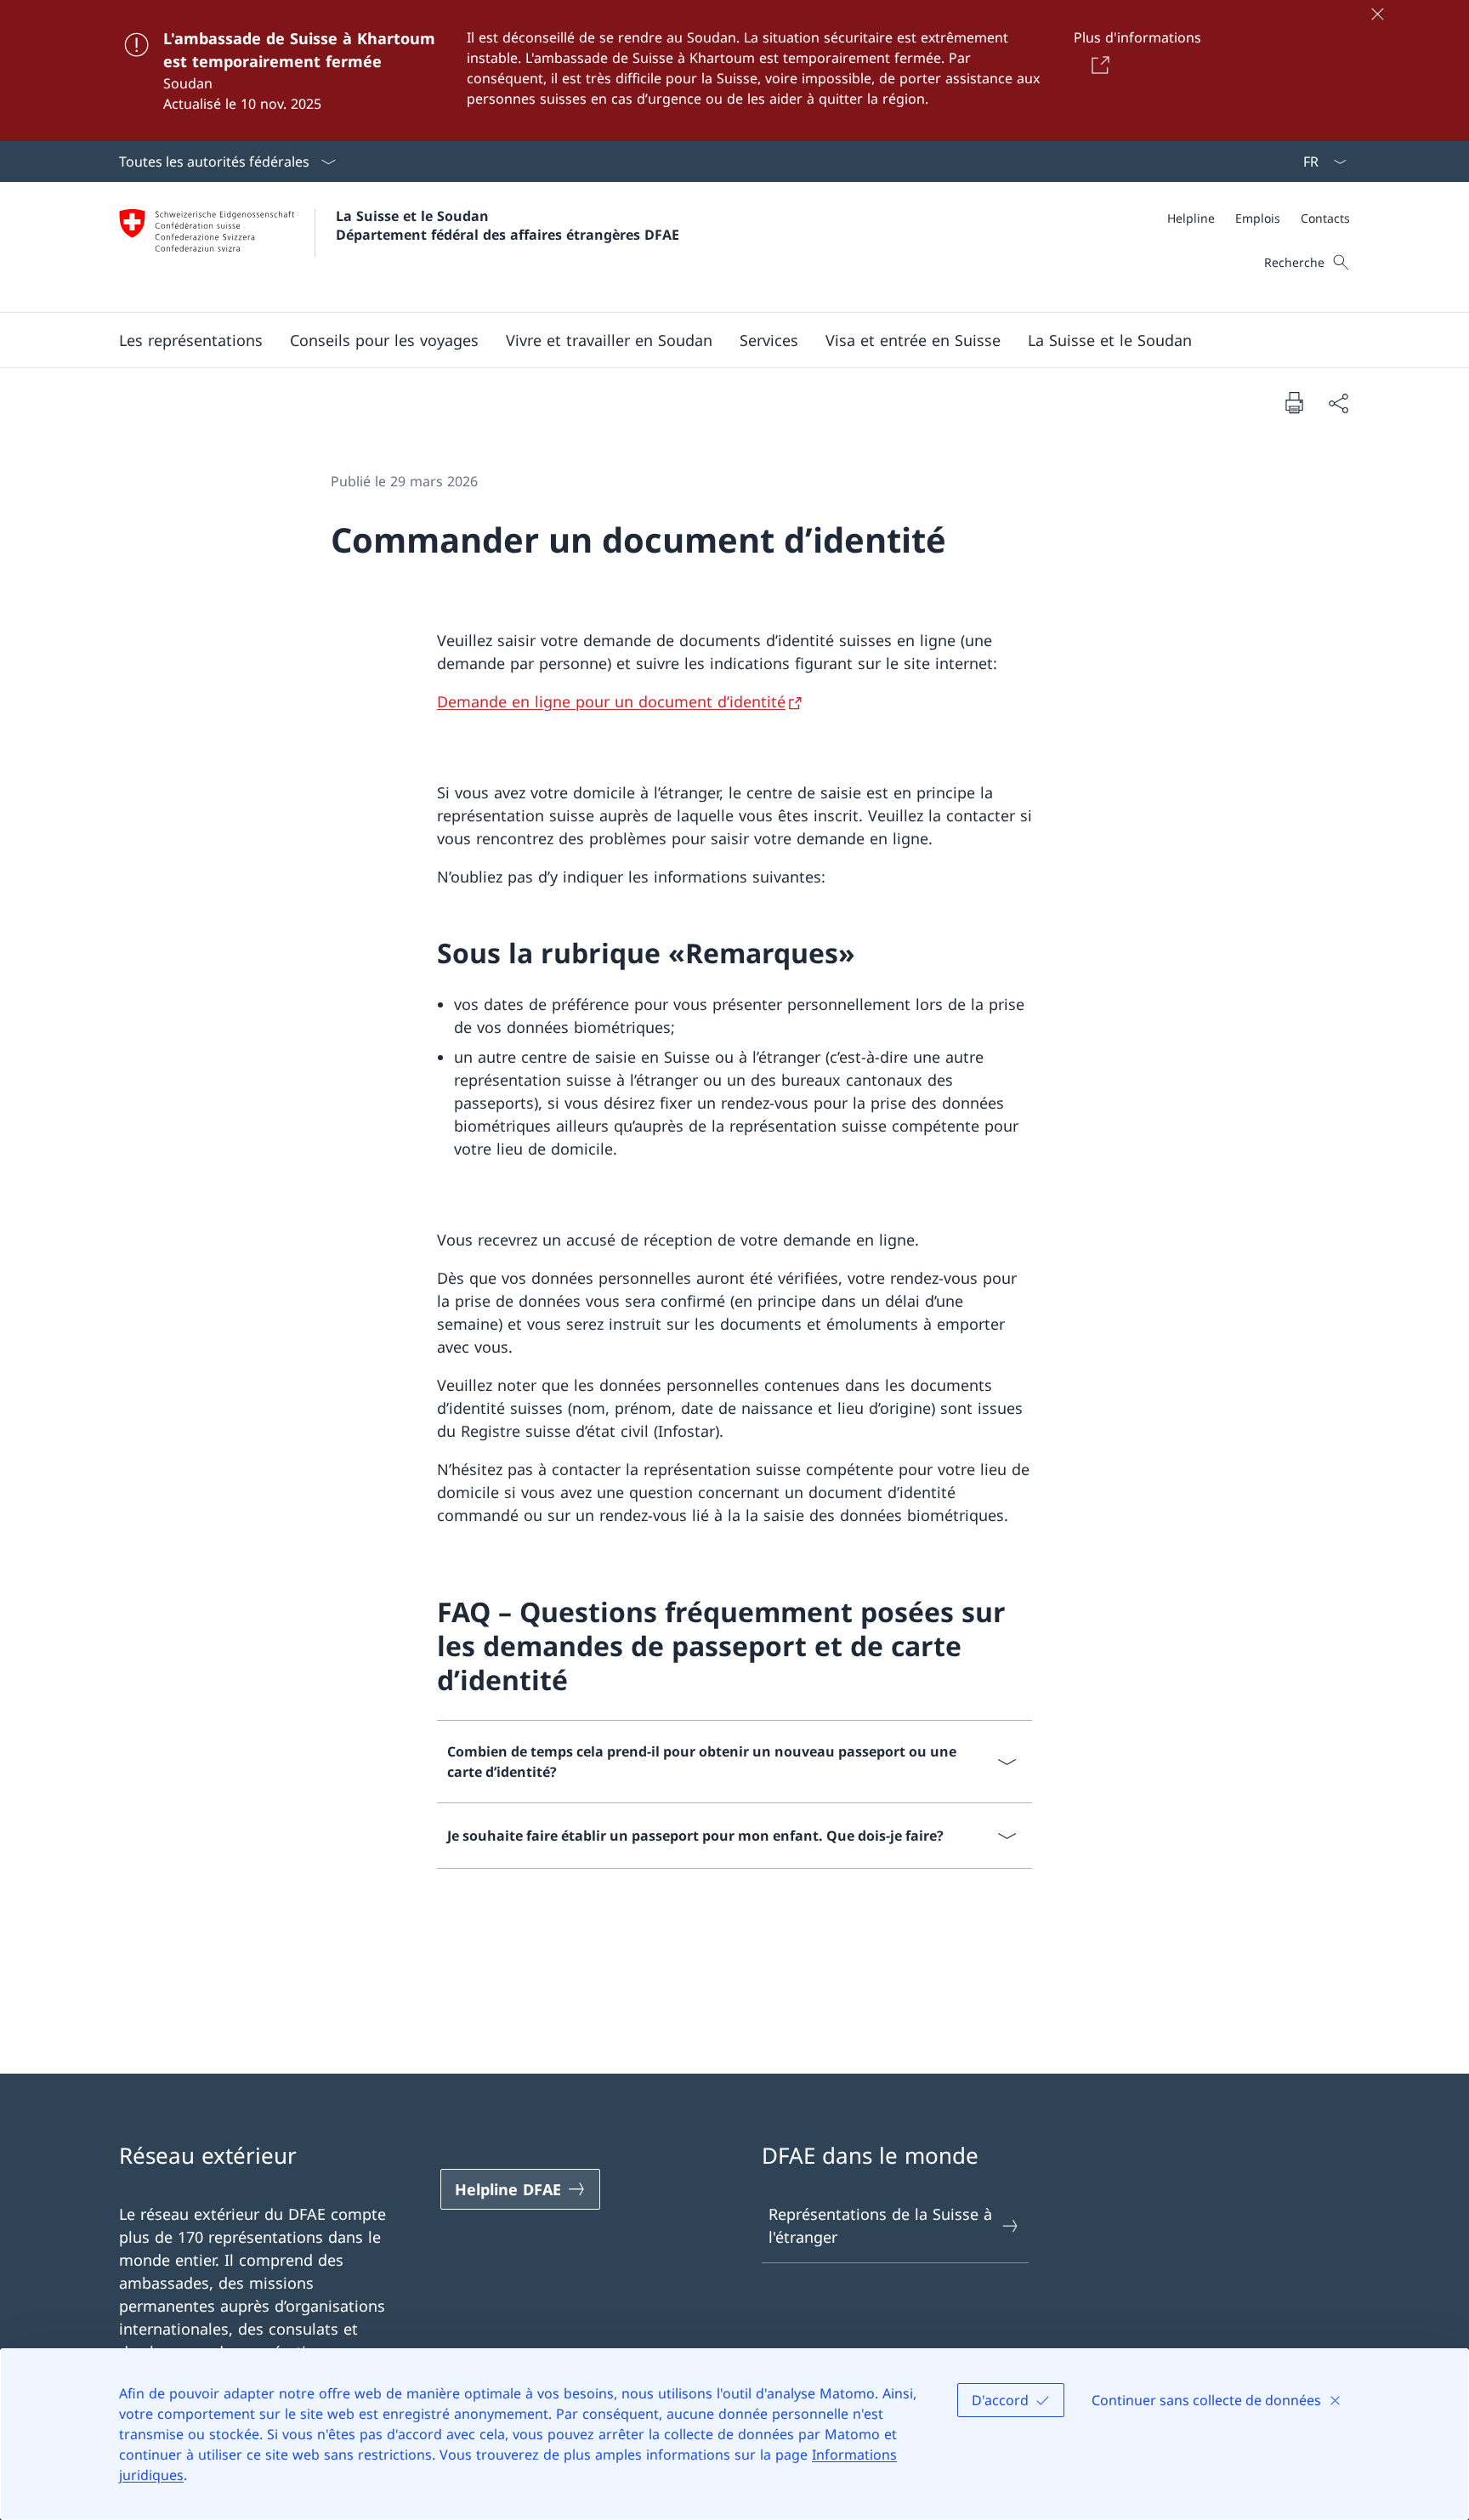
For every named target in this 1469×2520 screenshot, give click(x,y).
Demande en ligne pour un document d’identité (611, 701)
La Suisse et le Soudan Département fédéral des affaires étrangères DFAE (508, 225)
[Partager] (1338, 403)
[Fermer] (1377, 14)
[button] (191, 340)
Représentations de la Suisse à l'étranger (880, 2225)
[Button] (1097, 65)
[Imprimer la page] (1294, 402)
